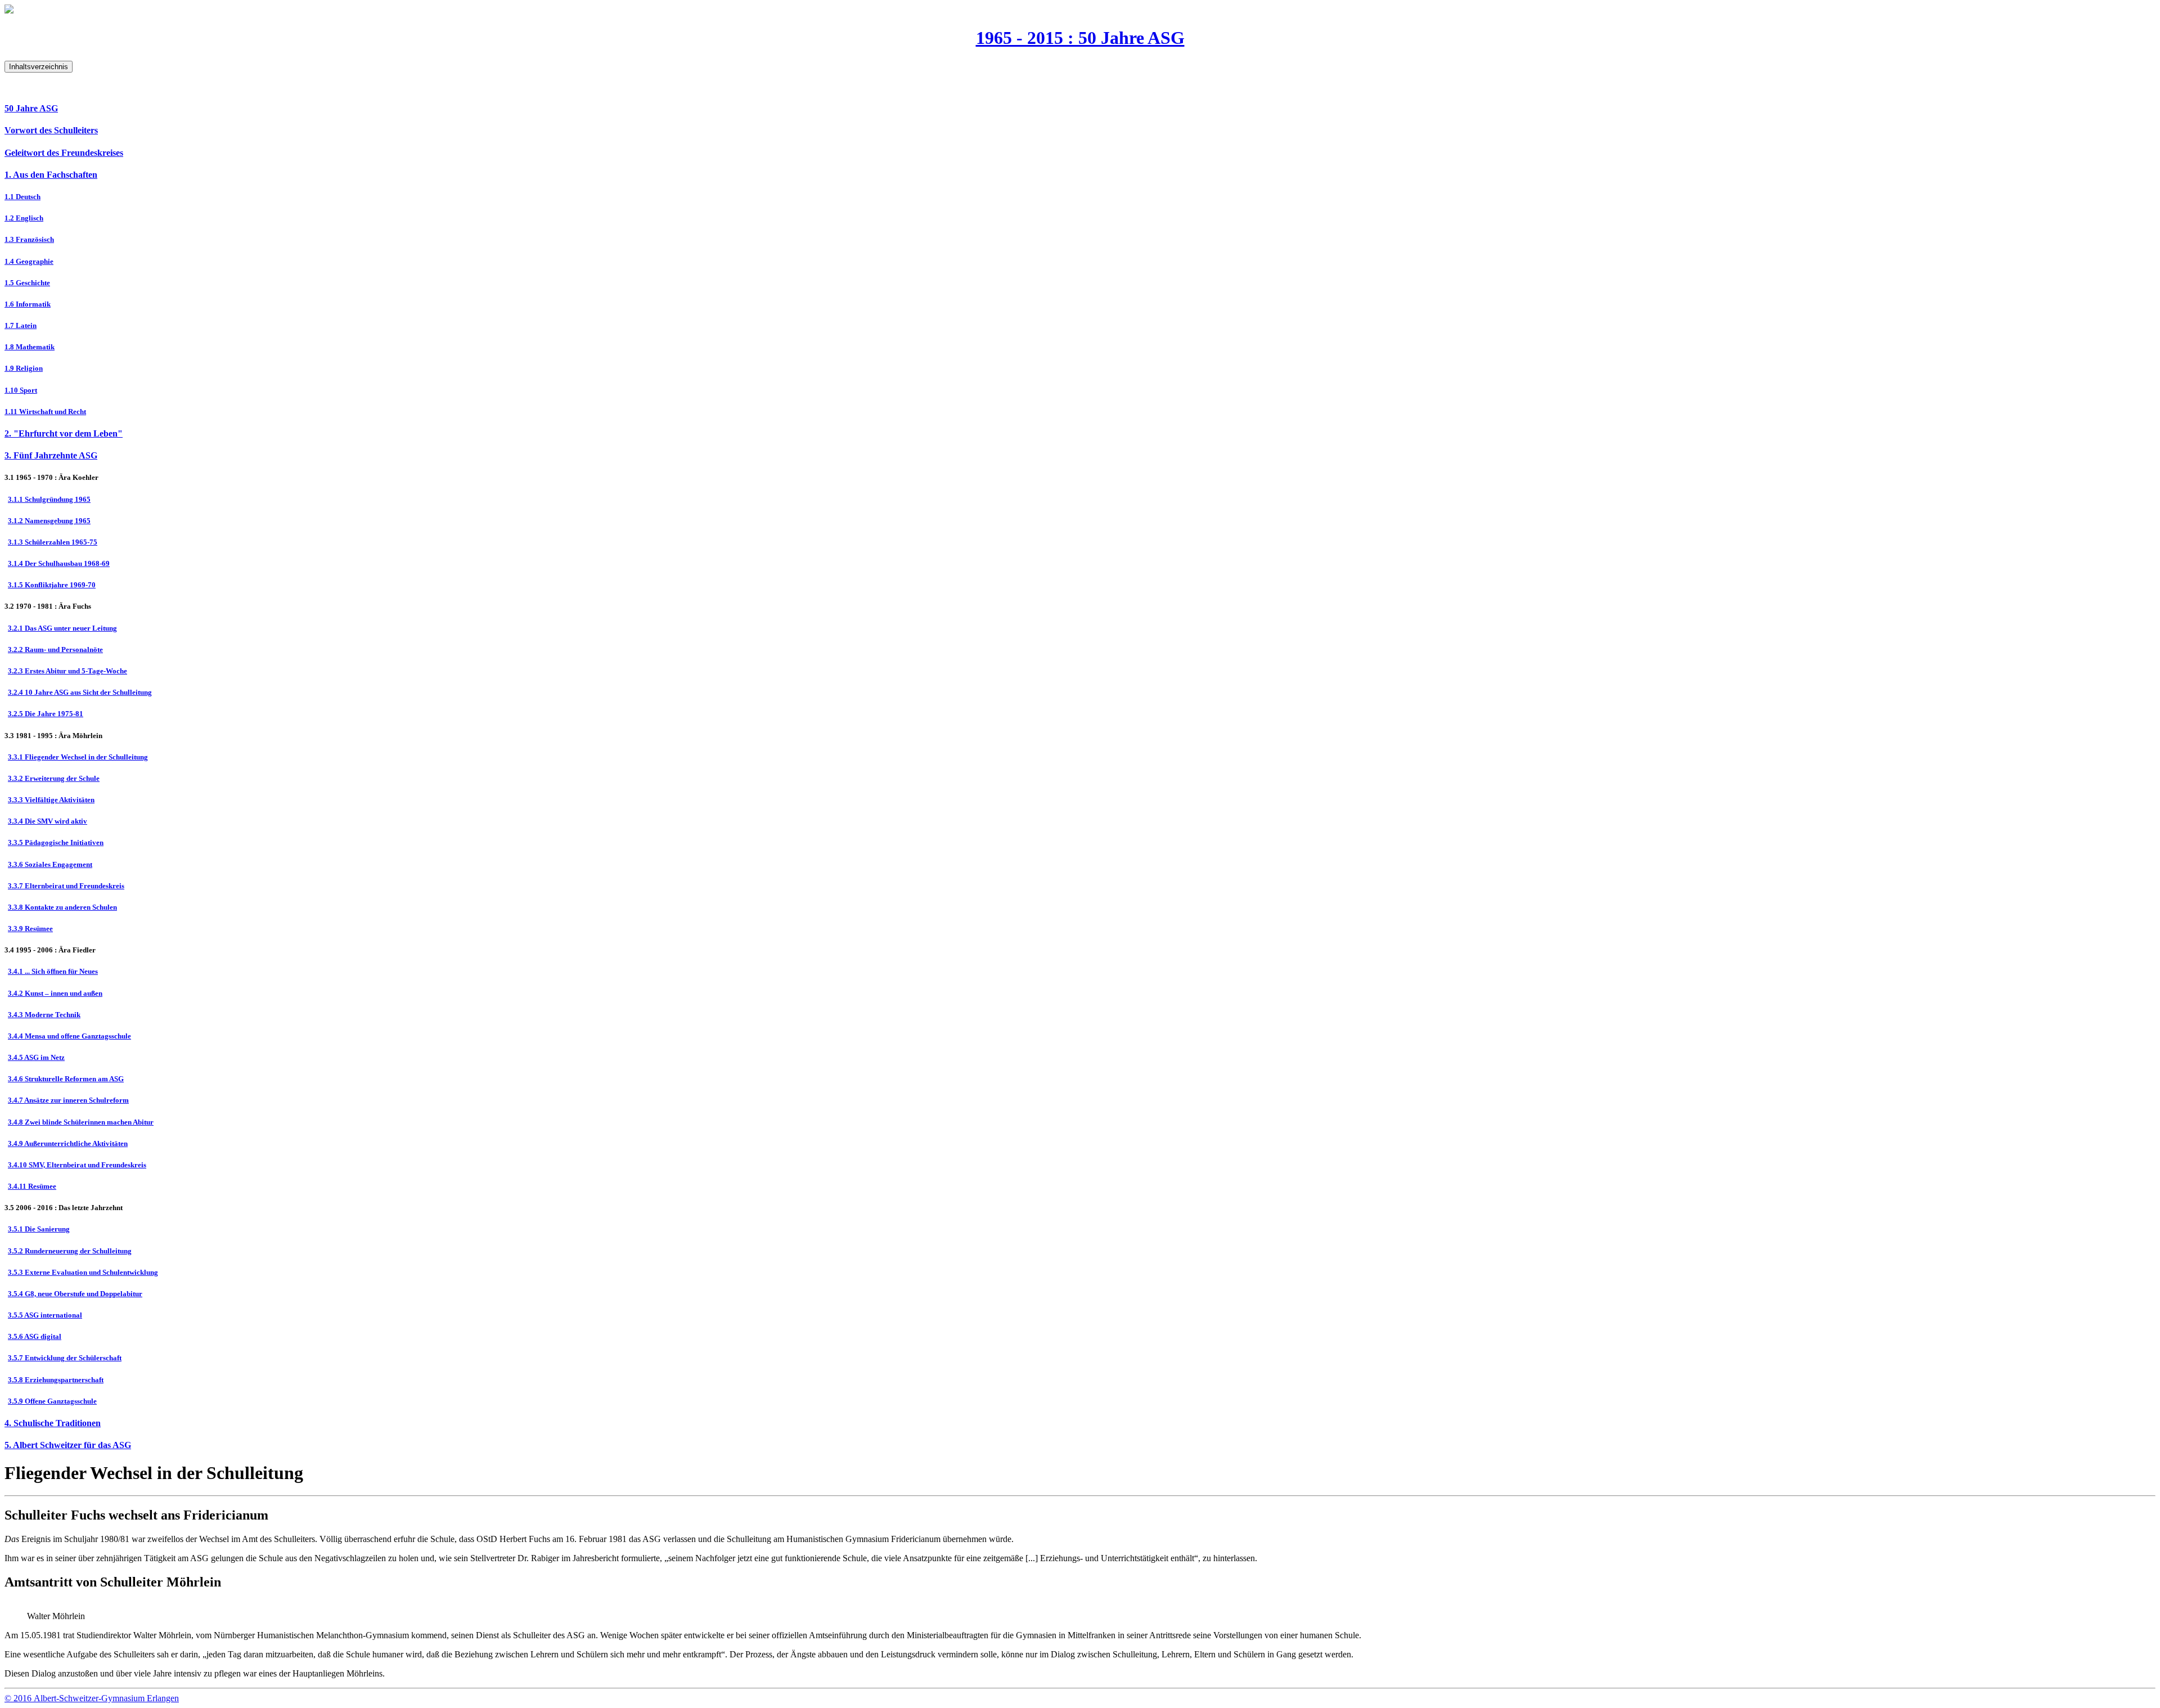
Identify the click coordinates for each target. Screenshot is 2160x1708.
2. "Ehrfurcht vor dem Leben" (64, 433)
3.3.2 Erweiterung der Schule (54, 778)
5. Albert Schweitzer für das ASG (68, 1445)
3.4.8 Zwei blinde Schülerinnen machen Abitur (81, 1122)
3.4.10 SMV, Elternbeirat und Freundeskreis (77, 1165)
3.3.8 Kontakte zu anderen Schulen (62, 907)
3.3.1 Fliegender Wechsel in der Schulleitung (78, 757)
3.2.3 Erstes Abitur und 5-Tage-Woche (67, 671)
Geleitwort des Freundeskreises (64, 153)
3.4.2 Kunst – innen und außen (55, 993)
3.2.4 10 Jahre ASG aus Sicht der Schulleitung (80, 692)
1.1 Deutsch (22, 197)
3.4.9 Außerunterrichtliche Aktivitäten (68, 1143)
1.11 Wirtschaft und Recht (45, 412)
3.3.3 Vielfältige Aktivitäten (51, 800)
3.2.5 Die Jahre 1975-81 (46, 714)
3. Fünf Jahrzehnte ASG (51, 455)
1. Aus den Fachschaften (51, 175)
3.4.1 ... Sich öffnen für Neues (53, 971)
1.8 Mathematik (30, 347)
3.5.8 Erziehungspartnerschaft (56, 1380)
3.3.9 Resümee (30, 929)
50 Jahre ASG (31, 108)
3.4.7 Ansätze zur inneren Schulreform (68, 1100)
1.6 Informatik (28, 304)
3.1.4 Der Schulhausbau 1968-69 (59, 563)
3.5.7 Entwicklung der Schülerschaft (65, 1358)
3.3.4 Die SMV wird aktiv (48, 821)
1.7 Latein (21, 325)
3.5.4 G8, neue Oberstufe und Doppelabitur (75, 1294)
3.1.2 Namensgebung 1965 (49, 521)
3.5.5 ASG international (45, 1315)
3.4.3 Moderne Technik (44, 1015)
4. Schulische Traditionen (53, 1423)
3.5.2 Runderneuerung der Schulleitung (70, 1251)
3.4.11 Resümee (32, 1186)
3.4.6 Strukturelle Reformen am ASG (66, 1079)
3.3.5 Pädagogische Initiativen (56, 842)
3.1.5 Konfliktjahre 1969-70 (52, 585)
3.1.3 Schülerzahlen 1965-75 (53, 542)
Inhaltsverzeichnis (39, 67)
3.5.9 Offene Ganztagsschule (52, 1401)
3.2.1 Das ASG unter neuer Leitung (62, 628)
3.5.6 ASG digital (35, 1336)
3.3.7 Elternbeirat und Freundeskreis (66, 886)
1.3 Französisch (29, 239)
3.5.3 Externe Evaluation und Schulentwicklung (83, 1272)
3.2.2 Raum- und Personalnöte (55, 650)
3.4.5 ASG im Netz (36, 1057)
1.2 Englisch (24, 218)
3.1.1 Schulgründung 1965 (49, 499)
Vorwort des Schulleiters (51, 130)
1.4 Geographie (29, 261)
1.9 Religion (24, 368)
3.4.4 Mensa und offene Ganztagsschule (69, 1036)
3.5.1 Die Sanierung (39, 1229)
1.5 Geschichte (27, 283)
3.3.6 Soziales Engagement (50, 864)
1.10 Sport (21, 390)
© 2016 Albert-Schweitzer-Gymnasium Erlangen (92, 1698)
